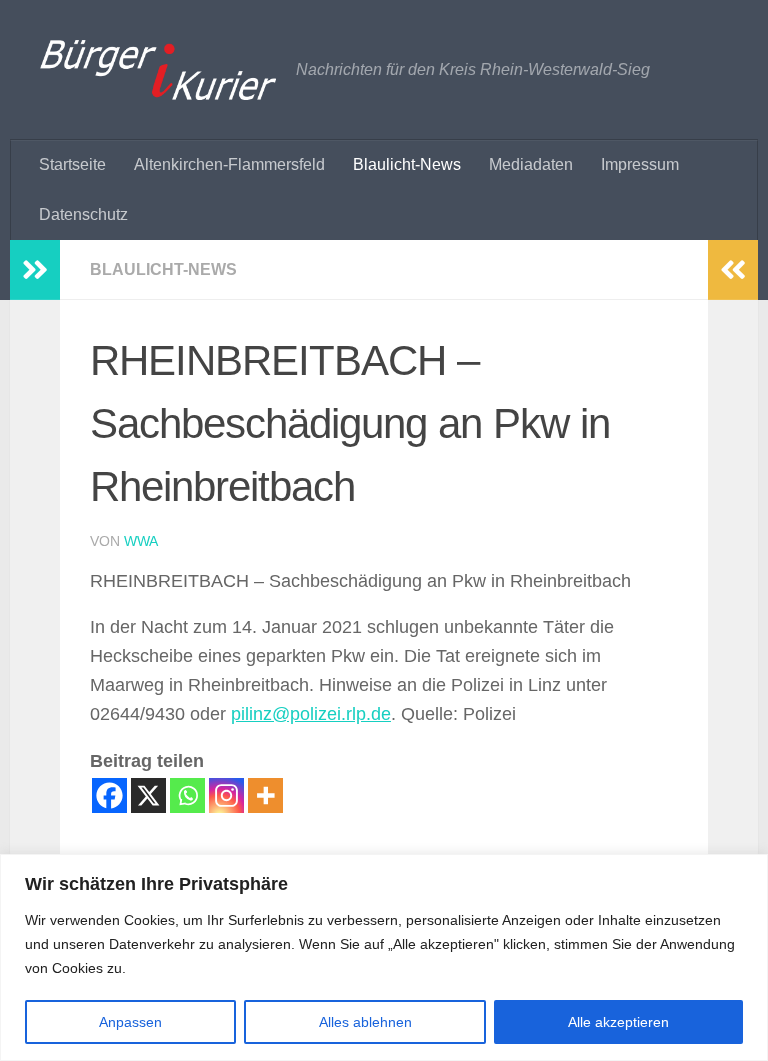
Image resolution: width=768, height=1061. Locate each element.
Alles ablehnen (365, 1022)
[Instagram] (226, 795)
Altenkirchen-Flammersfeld (229, 164)
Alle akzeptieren (618, 1022)
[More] (265, 795)
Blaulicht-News (407, 164)
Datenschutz (83, 214)
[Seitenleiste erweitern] (35, 270)
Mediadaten (531, 164)
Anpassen (130, 1022)
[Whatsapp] (187, 795)
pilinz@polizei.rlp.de (311, 714)
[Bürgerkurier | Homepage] (158, 70)
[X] (148, 795)
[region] (384, 957)
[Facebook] (109, 795)
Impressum (640, 164)
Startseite (72, 164)
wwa (141, 541)
